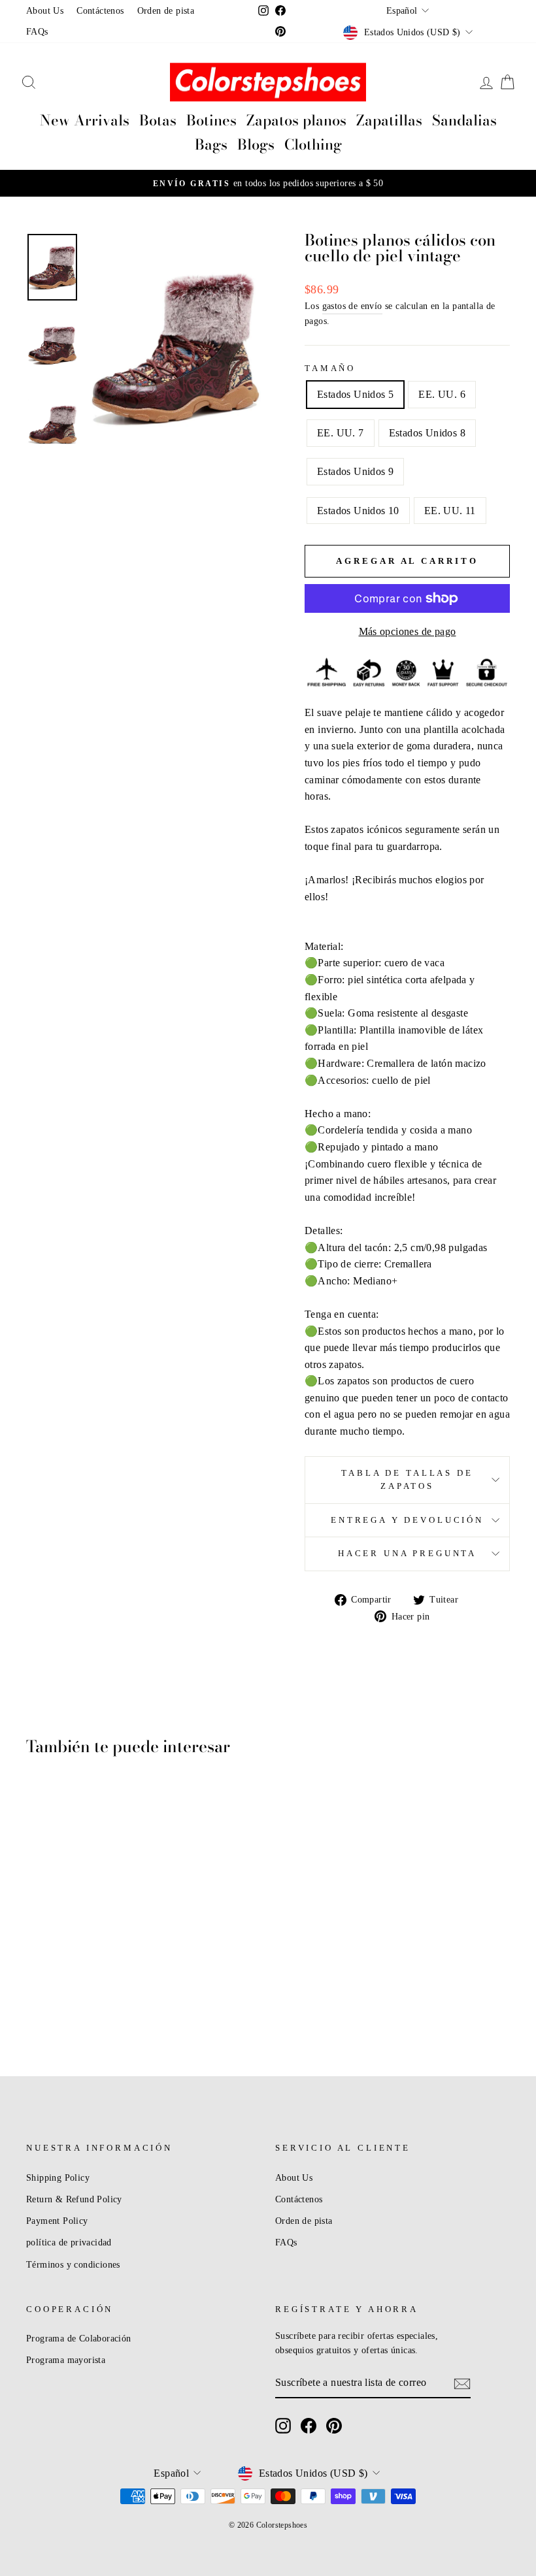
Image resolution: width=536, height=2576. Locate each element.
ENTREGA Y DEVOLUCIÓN (407, 1520)
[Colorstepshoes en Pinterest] (334, 2426)
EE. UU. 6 (442, 394)
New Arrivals (85, 120)
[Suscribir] (462, 2383)
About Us (45, 11)
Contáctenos (100, 11)
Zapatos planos (296, 120)
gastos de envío (352, 306)
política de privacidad (69, 2242)
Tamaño (330, 368)
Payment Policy (57, 2221)
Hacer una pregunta (407, 1554)
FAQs (37, 32)
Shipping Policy (58, 2178)
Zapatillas (389, 120)
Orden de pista (166, 11)
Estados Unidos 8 (427, 433)
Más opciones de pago (408, 631)
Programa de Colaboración (79, 2339)
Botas (158, 120)
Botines (211, 120)
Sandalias (464, 120)
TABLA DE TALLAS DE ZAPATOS (407, 1480)
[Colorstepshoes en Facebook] (309, 2426)
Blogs (256, 144)
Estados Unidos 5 (355, 394)
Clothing (313, 144)
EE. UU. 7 (341, 433)
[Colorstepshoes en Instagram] (283, 2426)
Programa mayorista (66, 2360)
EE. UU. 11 (450, 511)
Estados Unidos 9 (355, 471)
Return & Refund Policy (74, 2199)
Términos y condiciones (73, 2265)
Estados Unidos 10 (358, 511)
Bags (211, 144)
